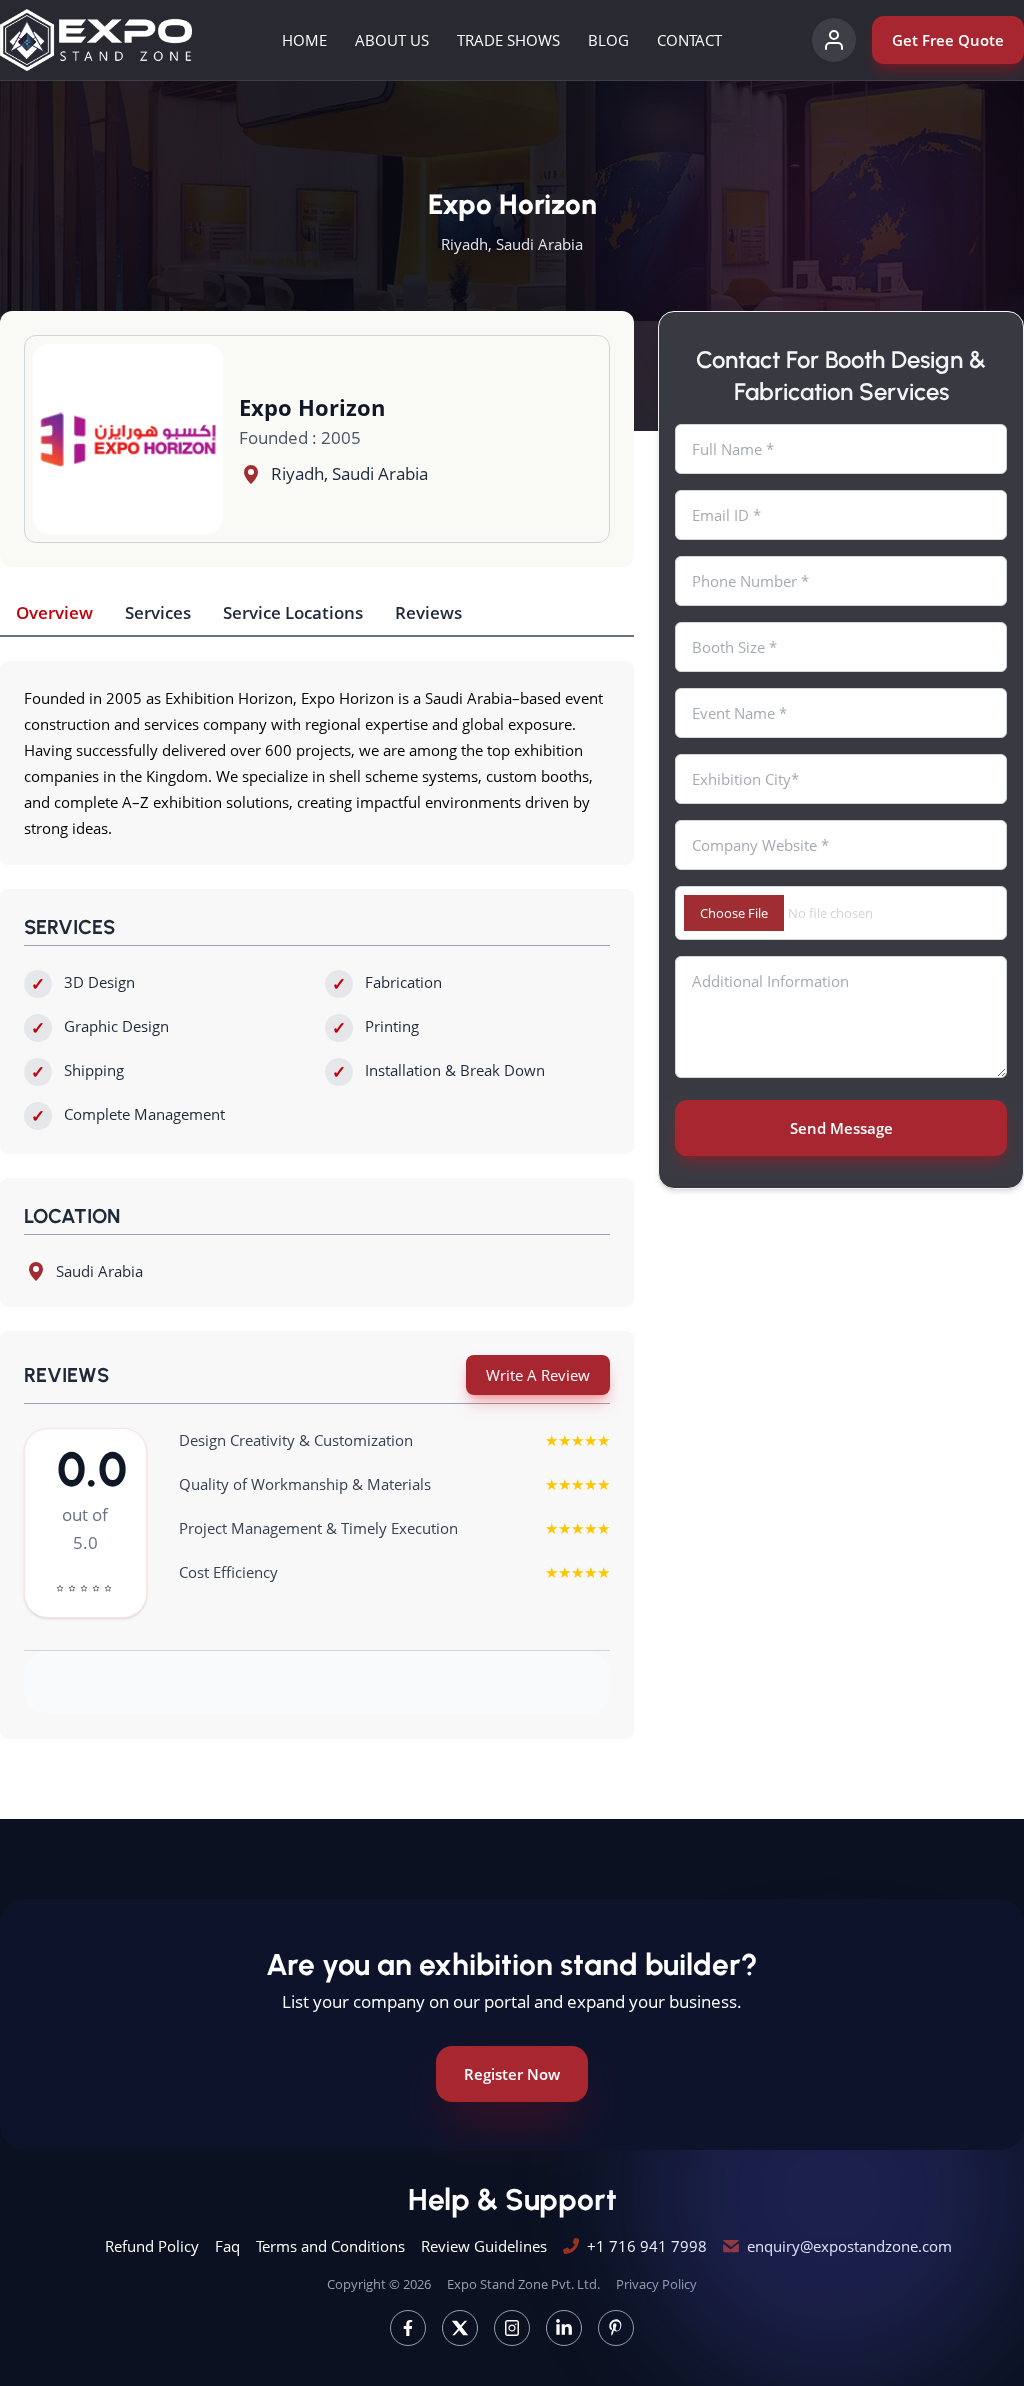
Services (158, 612)
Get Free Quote (948, 40)
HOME (304, 40)
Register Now (512, 2074)
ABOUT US (392, 40)
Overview (54, 612)
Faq (227, 2246)
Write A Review (538, 1375)
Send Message (841, 1128)
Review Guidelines (484, 2246)
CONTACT (689, 40)
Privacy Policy (656, 2284)
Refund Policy (152, 2246)
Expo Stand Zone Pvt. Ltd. (523, 2284)
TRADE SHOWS (508, 40)
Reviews (428, 612)
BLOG (608, 40)
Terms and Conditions (330, 2246)
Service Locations (293, 612)
